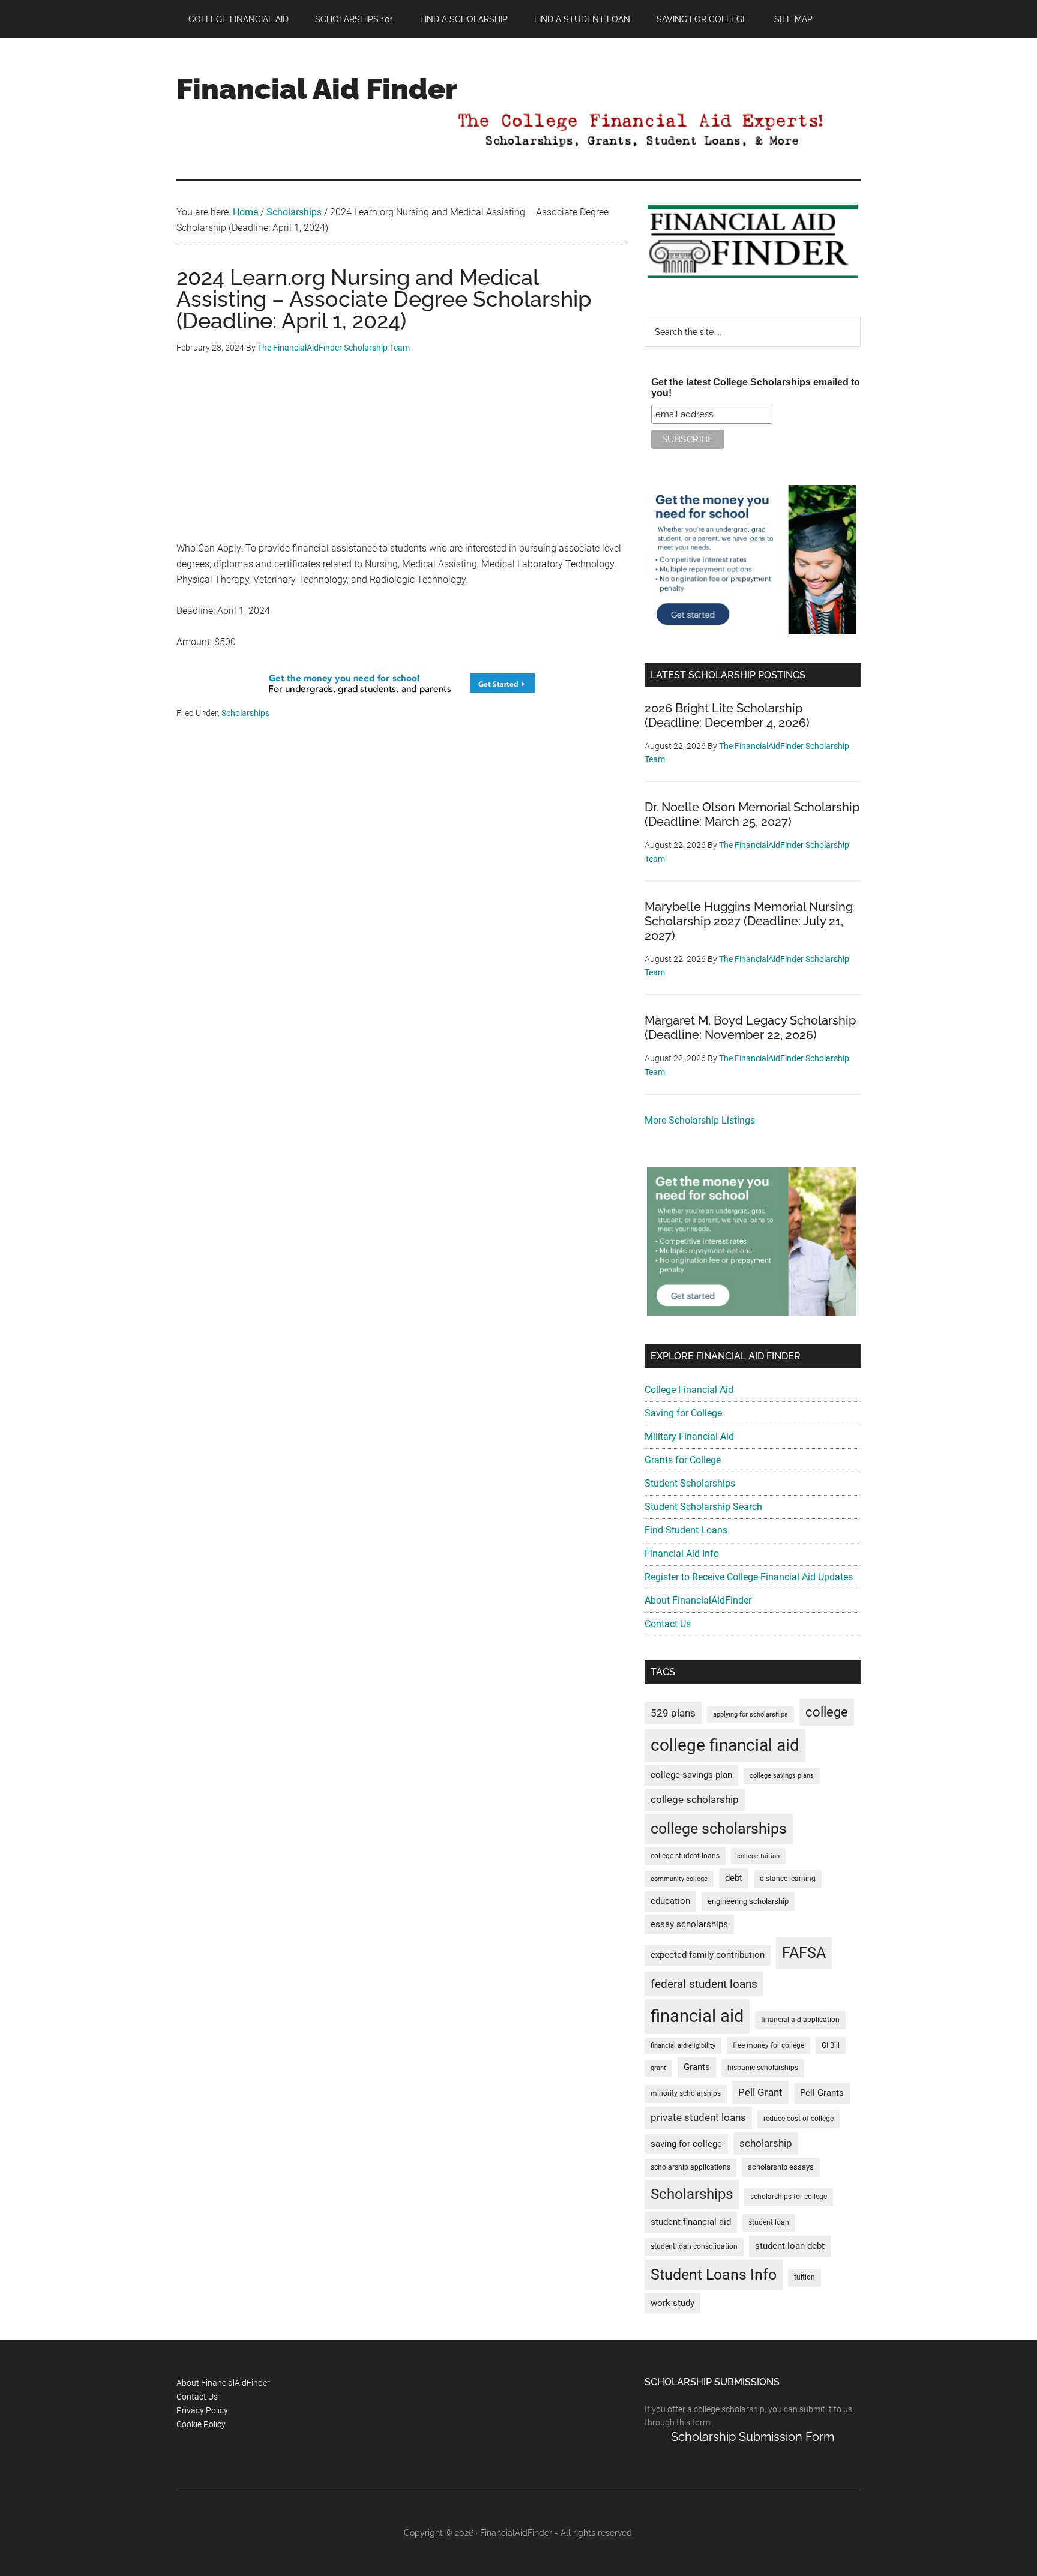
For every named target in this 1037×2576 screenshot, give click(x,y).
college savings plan (691, 1775)
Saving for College (683, 1413)
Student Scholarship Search (703, 1507)
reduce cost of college (798, 2119)
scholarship (766, 2143)
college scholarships (719, 1828)
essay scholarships (689, 1924)
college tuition (758, 1856)
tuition (804, 2277)
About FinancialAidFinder (698, 1600)
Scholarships (245, 713)
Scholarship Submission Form (753, 2437)
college (827, 1712)
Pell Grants (822, 2093)
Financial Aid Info (682, 1554)
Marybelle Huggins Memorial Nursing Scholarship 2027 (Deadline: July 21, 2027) (749, 921)
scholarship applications (690, 2167)
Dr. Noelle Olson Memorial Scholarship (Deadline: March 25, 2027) (752, 814)
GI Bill (831, 2045)
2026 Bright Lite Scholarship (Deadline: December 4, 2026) (727, 715)
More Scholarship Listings (700, 1120)
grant (658, 2068)
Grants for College (683, 1460)
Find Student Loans (686, 1530)
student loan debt (790, 2246)
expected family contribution (708, 1955)
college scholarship (695, 1799)
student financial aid (691, 2222)
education (670, 1901)
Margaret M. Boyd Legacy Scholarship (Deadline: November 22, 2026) (750, 1028)
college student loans (685, 1856)
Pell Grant (760, 2092)
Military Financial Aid (689, 1437)
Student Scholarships (690, 1483)
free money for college (768, 2045)
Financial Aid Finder (317, 89)
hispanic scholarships (763, 2068)
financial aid (697, 2016)
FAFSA (804, 1952)
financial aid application (800, 2020)
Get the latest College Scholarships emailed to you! (756, 387)
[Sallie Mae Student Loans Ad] (401, 698)
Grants (697, 2067)
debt (734, 1878)
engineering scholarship (748, 1901)
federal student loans (704, 1984)
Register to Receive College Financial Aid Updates (749, 1577)
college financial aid (725, 1745)
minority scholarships (686, 2093)
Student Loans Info (714, 2274)
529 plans (673, 1713)
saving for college (686, 2144)
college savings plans (782, 1776)
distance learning (788, 1879)
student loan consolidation (694, 2246)
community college (679, 1879)
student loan (769, 2222)
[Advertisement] (401, 457)
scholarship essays (781, 2167)
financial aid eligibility (683, 2046)
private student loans (698, 2117)
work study (672, 2303)
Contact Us (668, 1624)
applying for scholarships (750, 1714)
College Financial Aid (689, 1390)
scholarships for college (789, 2197)
